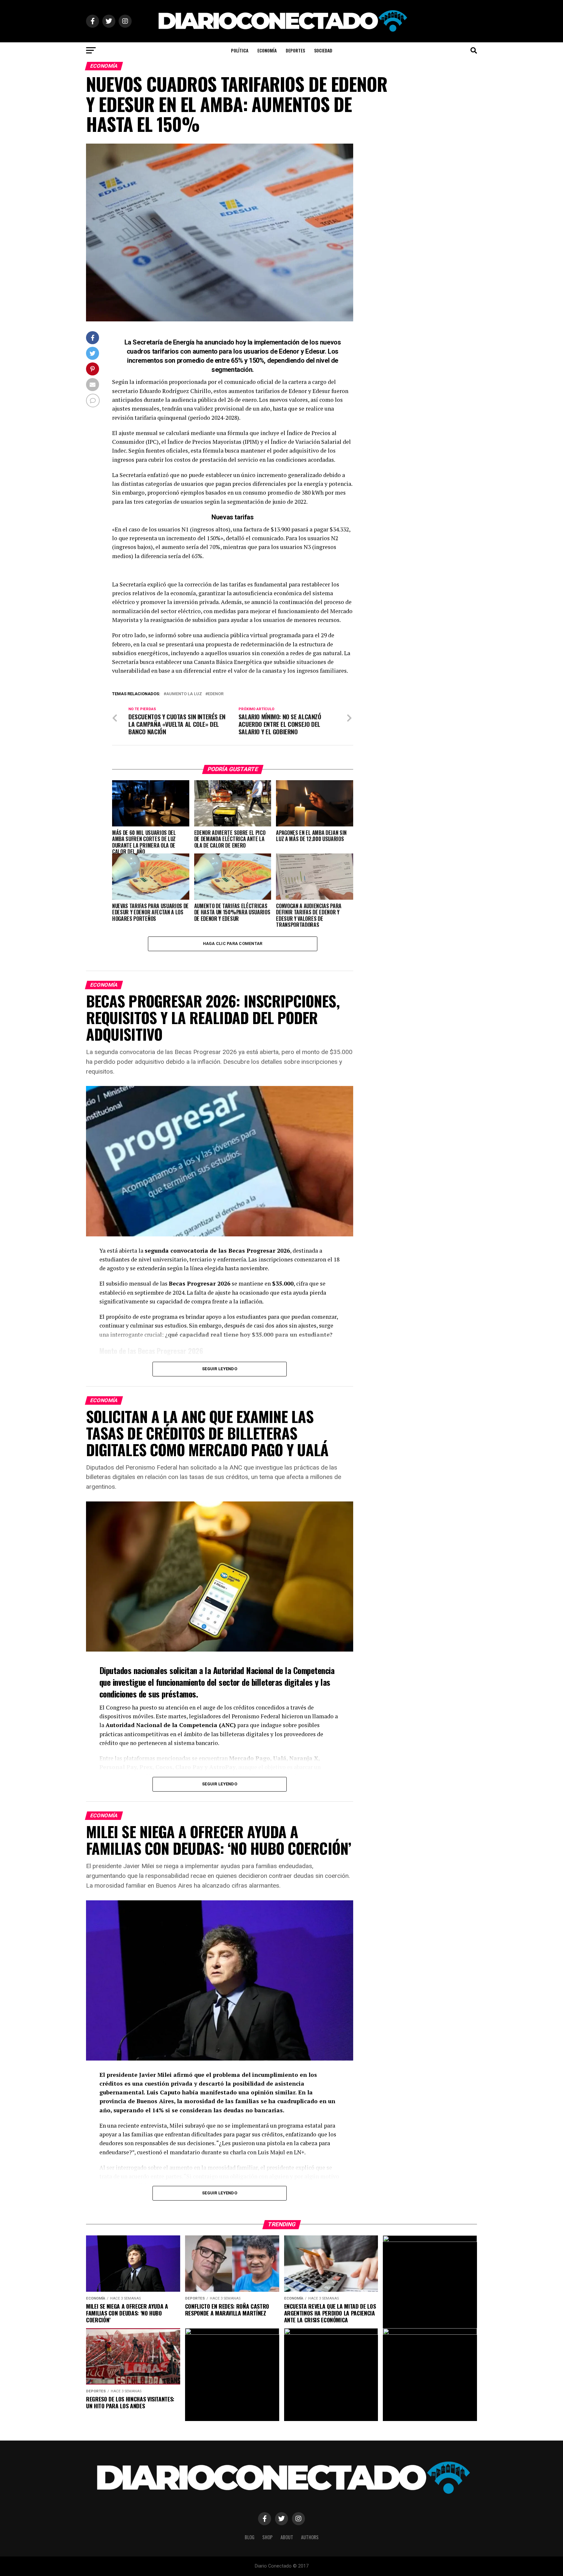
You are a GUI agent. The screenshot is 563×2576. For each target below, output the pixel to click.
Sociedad (323, 50)
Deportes (295, 50)
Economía (267, 50)
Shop (267, 2537)
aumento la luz (184, 694)
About (287, 2537)
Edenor (216, 694)
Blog (250, 2537)
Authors (310, 2537)
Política (240, 50)
